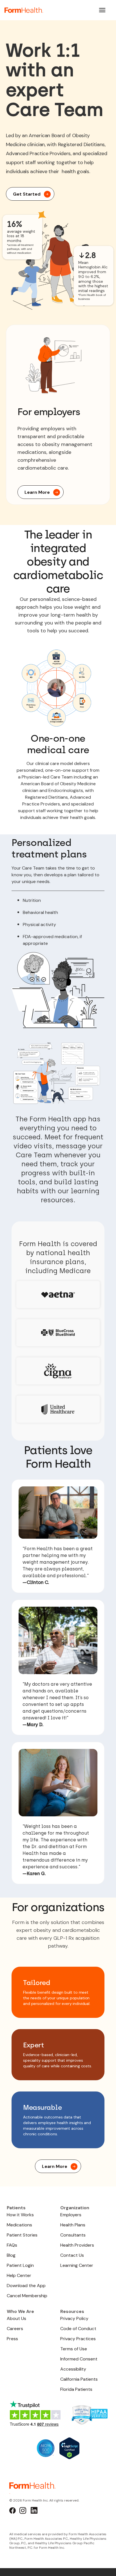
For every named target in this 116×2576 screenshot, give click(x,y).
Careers (15, 2329)
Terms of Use (74, 2349)
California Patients (79, 2379)
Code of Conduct (78, 2329)
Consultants (73, 2235)
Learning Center (77, 2265)
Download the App (26, 2286)
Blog (11, 2255)
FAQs (12, 2245)
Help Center (19, 2275)
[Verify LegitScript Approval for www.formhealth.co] (69, 2448)
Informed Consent (79, 2359)
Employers (71, 2215)
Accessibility (73, 2369)
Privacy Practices (78, 2339)
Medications (19, 2225)
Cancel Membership (27, 2296)
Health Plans (73, 2225)
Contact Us (72, 2255)
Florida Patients (76, 2389)
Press (12, 2339)
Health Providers (77, 2245)
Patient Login (20, 2265)
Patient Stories (22, 2235)
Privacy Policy (74, 2318)
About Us (16, 2318)
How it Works (20, 2215)
